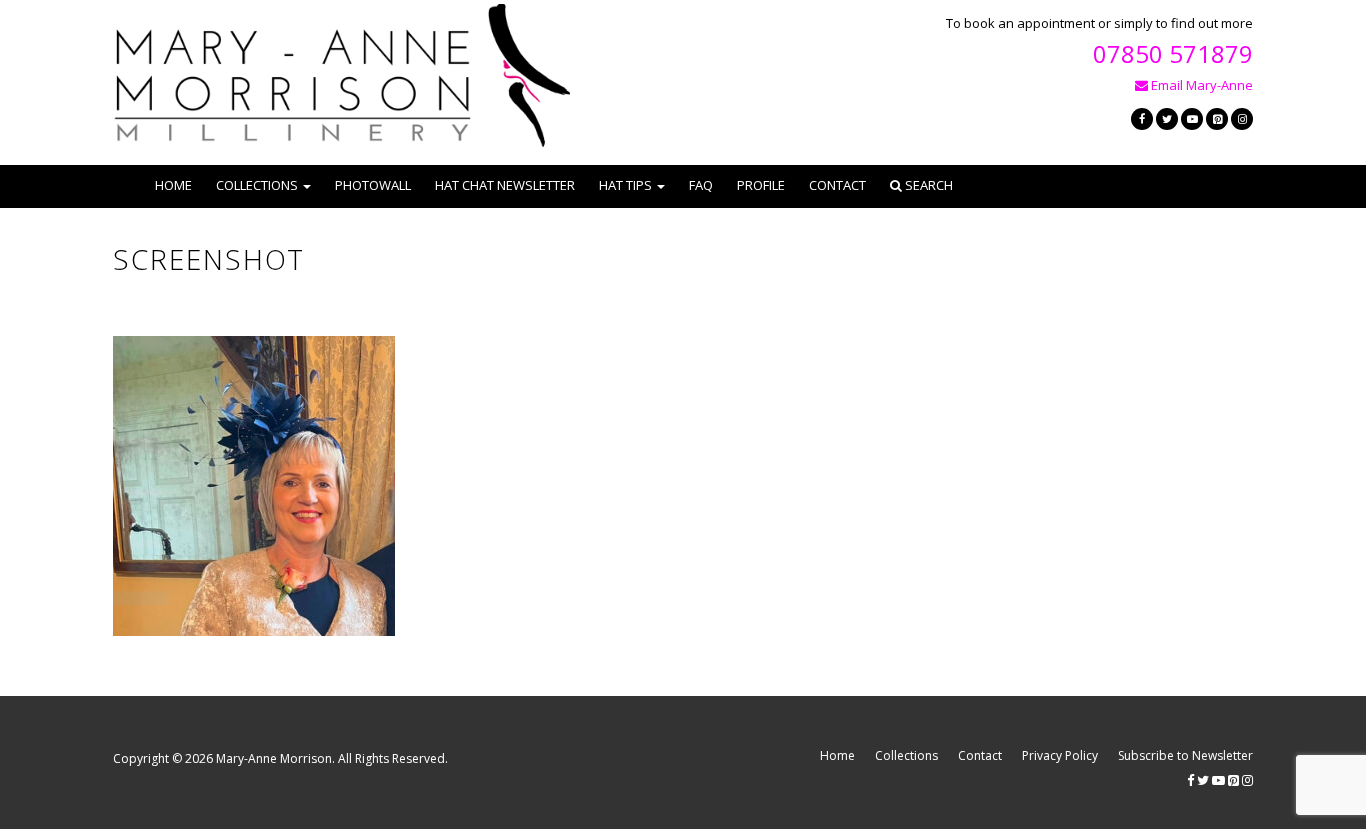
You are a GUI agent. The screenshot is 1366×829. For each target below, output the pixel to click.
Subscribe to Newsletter (1185, 755)
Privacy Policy (1060, 755)
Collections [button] (257, 185)
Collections (906, 755)
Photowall (373, 185)
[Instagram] (1242, 119)
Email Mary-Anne (1200, 85)
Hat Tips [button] (625, 185)
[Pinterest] (1217, 119)
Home (173, 185)
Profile (761, 185)
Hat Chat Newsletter (505, 185)
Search (927, 185)
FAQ (701, 185)
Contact (837, 185)
